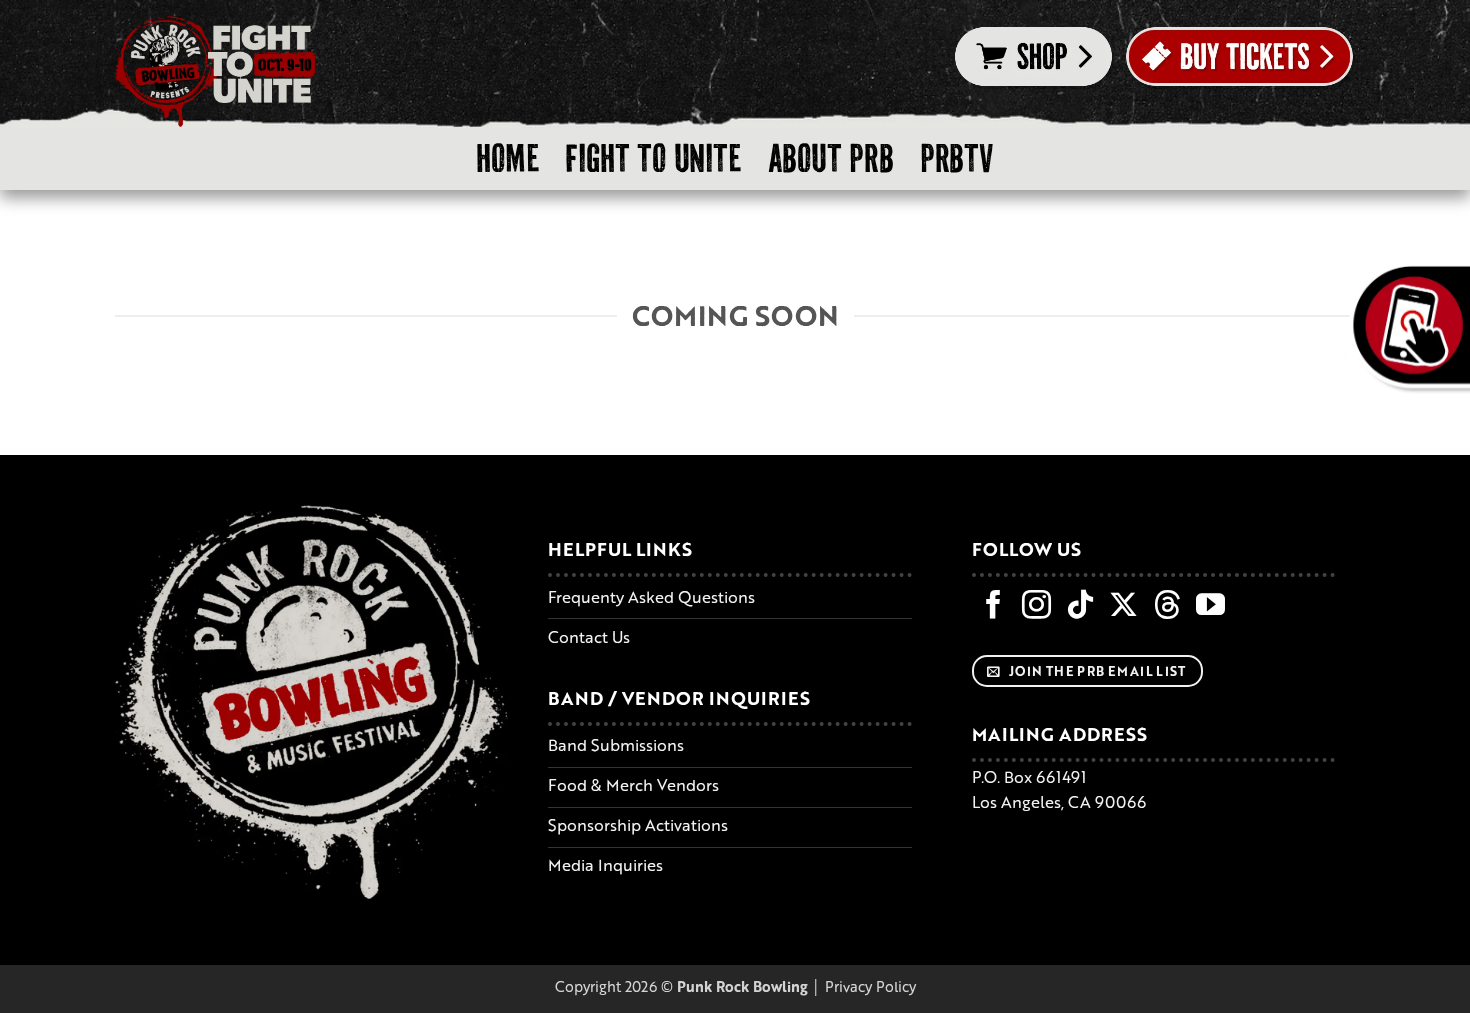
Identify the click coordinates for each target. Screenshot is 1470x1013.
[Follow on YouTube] (1210, 607)
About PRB (831, 158)
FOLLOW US (1026, 549)
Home (507, 158)
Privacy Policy (870, 986)
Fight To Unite (653, 158)
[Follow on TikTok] (1080, 607)
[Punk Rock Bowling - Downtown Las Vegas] (215, 72)
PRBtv (957, 158)
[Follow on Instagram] (1036, 607)
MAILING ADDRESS (1059, 734)
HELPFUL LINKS (620, 549)
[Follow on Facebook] (993, 607)
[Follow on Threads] (1167, 607)
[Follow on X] (1123, 607)
